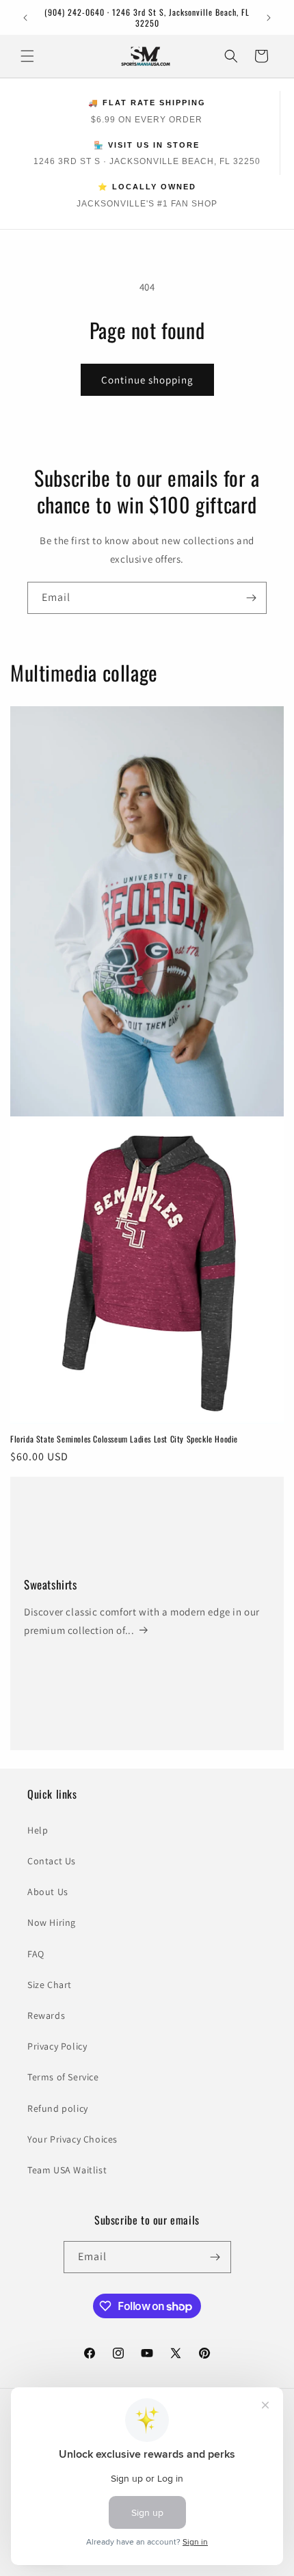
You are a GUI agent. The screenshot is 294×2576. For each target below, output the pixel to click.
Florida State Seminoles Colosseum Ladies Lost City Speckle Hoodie (124, 1439)
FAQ (36, 1954)
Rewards (46, 2015)
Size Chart (50, 1985)
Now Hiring (52, 1922)
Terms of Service (63, 2077)
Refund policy (58, 2108)
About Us (48, 1892)
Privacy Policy (57, 2046)
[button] (27, 56)
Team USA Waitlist (67, 2170)
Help (38, 1830)
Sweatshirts (51, 1585)
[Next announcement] (269, 18)
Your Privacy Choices (72, 2139)
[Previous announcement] (25, 18)
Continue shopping (147, 380)
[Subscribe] (251, 598)
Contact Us (52, 1861)
